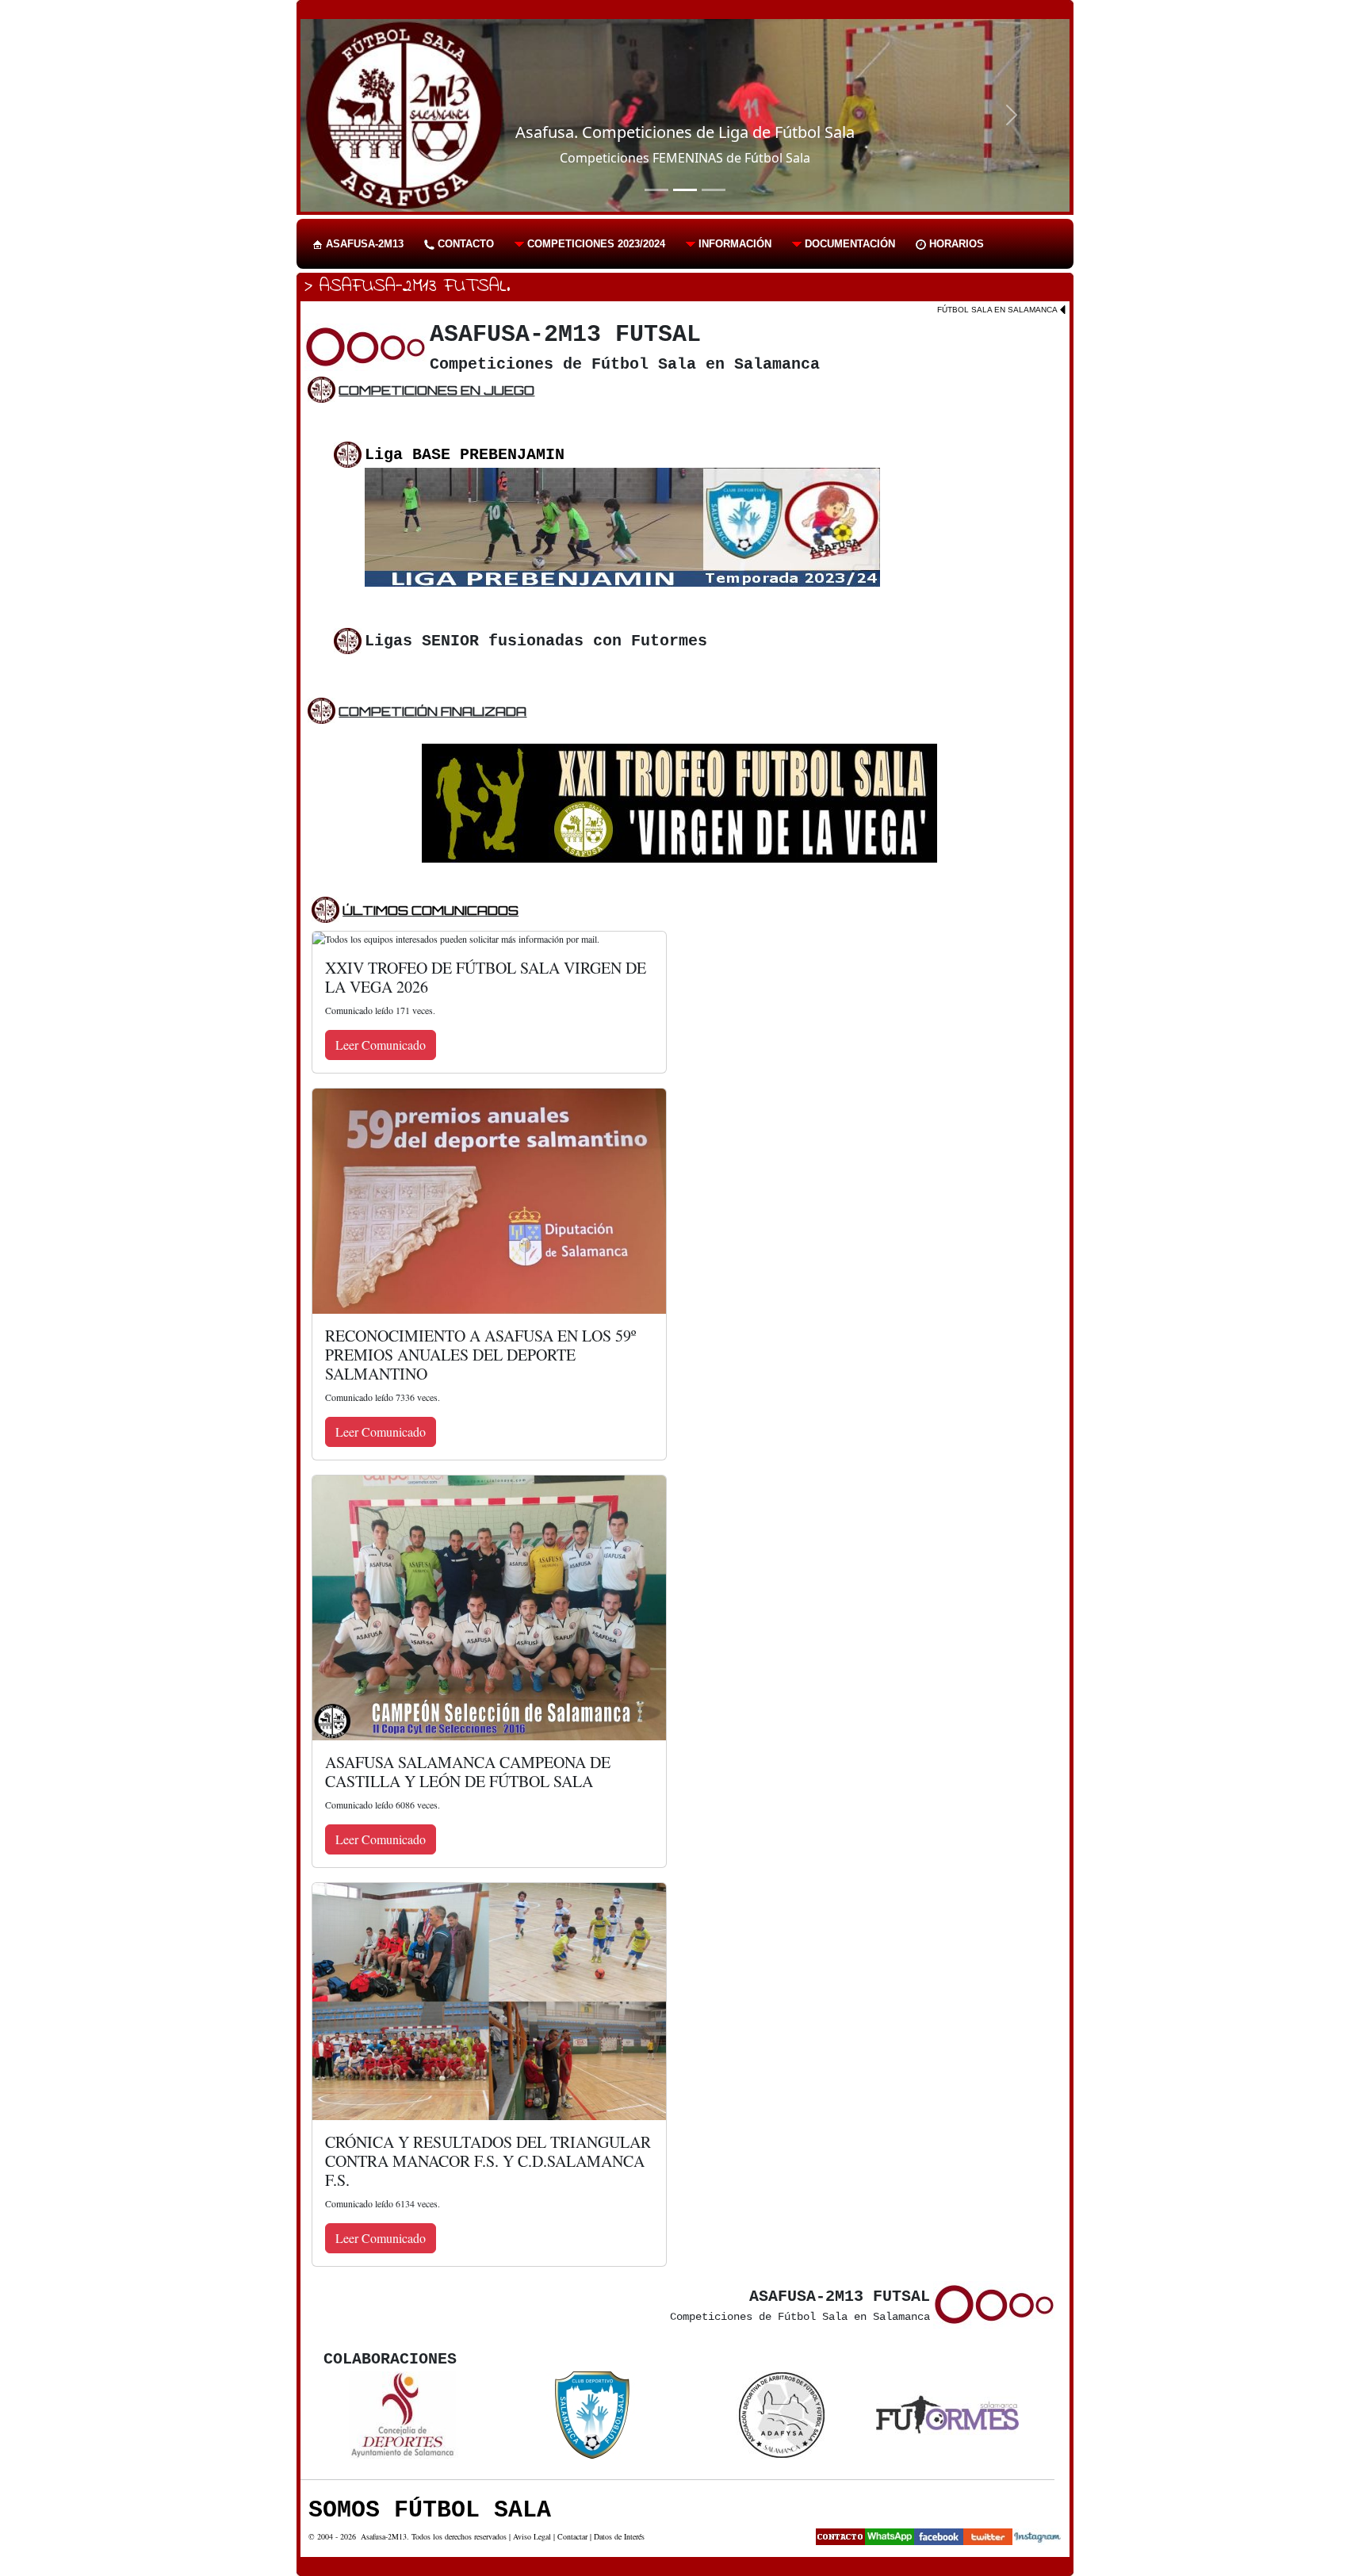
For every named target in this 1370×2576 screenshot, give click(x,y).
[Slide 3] (714, 190)
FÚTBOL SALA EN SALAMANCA (998, 310)
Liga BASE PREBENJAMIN (465, 455)
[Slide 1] (656, 190)
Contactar (572, 2536)
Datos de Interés (619, 2536)
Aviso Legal (532, 2536)
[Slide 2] (685, 190)
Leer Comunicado (381, 1045)
